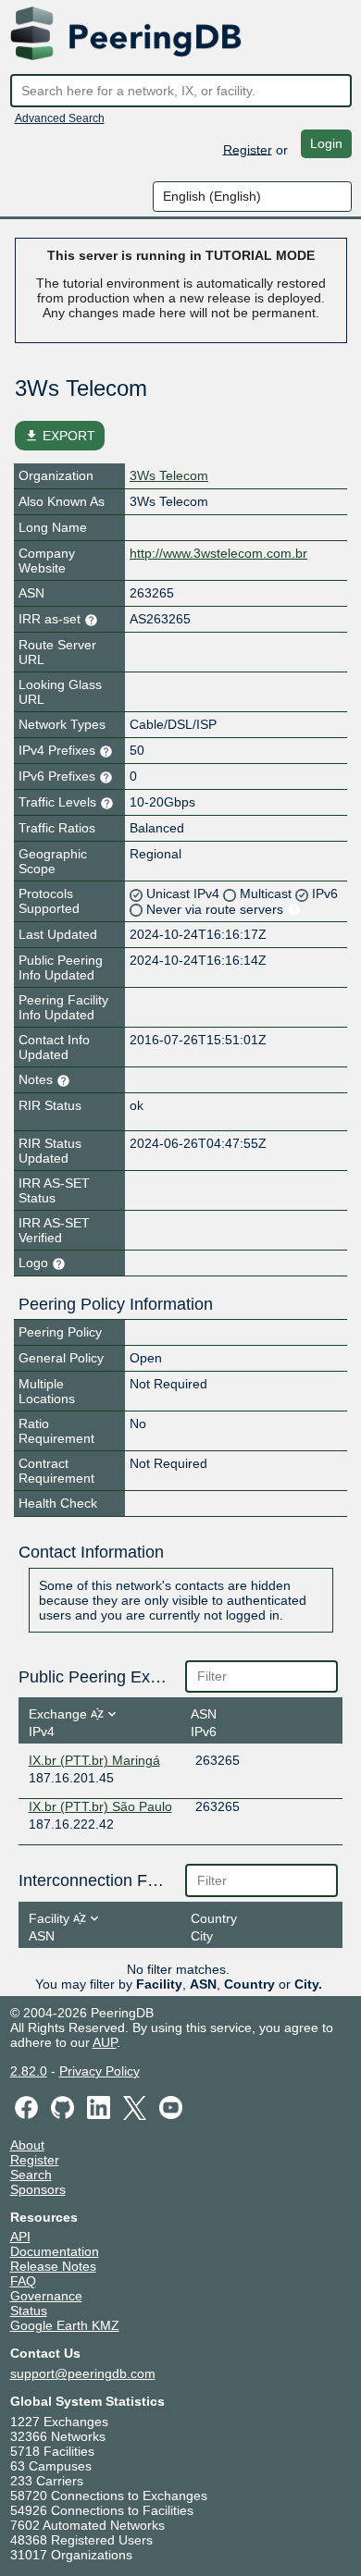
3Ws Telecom (169, 475)
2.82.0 (29, 2071)
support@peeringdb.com (83, 2373)
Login (326, 143)
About (27, 2145)
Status (29, 2311)
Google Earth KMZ (65, 2325)
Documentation (55, 2251)
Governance (46, 2296)
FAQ (23, 2281)
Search (31, 2175)
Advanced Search (60, 118)
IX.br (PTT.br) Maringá (94, 1760)
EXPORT (60, 436)
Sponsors (38, 2189)
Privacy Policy (100, 2071)
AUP (105, 2042)
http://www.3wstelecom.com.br (218, 553)
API (20, 2237)
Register (248, 149)
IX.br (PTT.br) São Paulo (100, 1806)
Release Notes (53, 2266)
